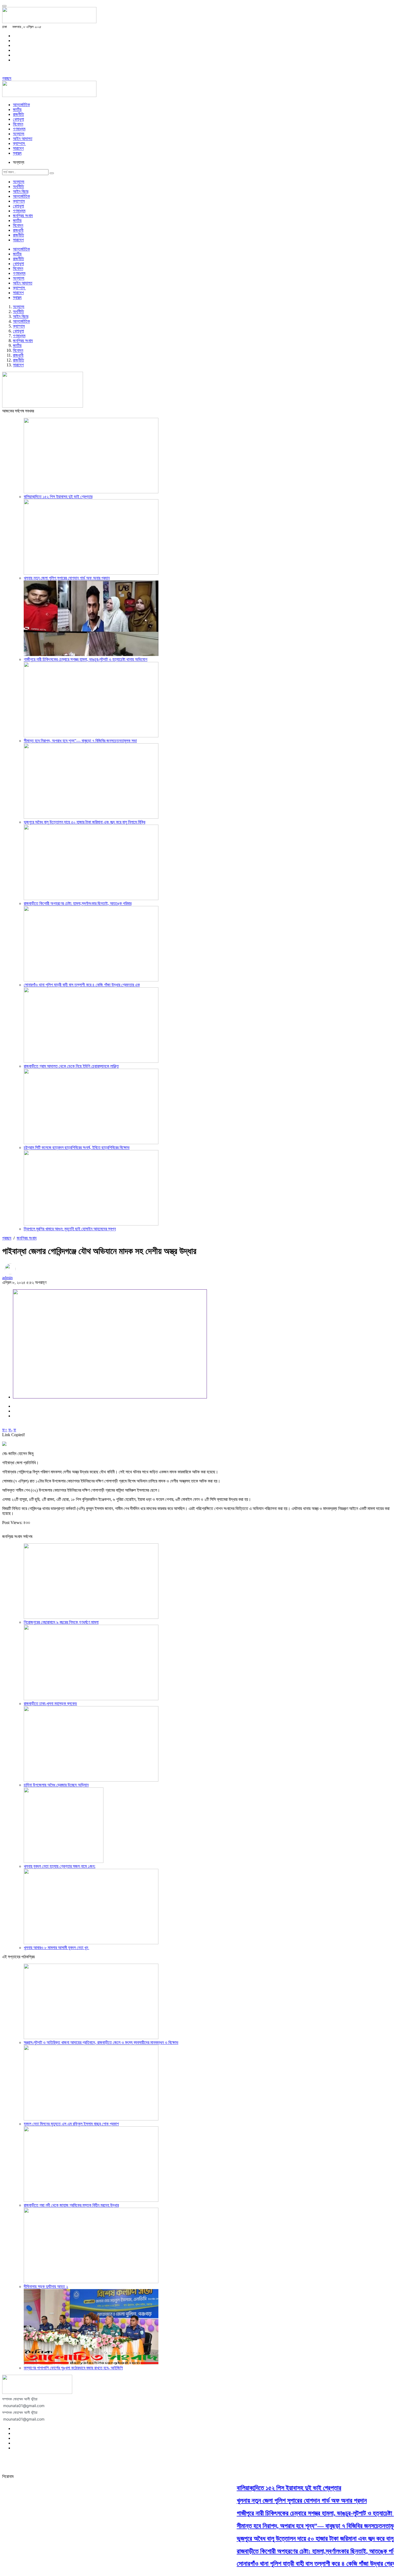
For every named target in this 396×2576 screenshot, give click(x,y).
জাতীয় (17, 110)
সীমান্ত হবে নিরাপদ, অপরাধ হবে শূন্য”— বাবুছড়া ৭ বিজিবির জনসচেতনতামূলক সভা (80, 741)
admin (7, 1278)
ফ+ (5, 1430)
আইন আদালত (23, 139)
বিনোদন (18, 124)
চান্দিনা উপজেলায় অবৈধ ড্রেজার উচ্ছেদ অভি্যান (56, 1785)
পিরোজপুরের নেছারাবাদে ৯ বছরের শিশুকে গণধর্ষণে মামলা (61, 1622)
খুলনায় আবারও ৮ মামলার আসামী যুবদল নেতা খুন (56, 1948)
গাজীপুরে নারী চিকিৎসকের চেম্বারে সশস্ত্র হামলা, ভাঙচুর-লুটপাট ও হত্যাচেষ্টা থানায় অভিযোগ (86, 659)
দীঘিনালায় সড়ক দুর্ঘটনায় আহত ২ (46, 2287)
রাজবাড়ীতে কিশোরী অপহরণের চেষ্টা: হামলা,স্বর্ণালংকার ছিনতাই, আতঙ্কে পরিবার (78, 903)
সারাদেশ (18, 148)
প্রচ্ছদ (7, 78)
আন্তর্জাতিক (21, 105)
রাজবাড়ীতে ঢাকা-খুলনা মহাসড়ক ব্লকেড (50, 1704)
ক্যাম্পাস (19, 143)
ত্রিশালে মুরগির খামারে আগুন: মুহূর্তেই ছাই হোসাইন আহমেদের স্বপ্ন (70, 1229)
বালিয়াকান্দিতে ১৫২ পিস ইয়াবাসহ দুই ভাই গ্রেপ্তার (58, 497)
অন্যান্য (19, 134)
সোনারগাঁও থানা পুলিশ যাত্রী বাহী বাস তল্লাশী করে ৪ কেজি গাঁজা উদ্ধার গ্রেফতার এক (82, 985)
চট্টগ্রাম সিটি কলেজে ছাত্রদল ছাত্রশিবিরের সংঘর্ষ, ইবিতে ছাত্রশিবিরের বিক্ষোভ (77, 1148)
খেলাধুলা (18, 119)
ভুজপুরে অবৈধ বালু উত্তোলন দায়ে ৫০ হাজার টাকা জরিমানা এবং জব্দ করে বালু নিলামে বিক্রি (84, 822)
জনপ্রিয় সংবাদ (23, 216)
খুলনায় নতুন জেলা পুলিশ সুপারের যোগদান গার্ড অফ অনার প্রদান (67, 578)
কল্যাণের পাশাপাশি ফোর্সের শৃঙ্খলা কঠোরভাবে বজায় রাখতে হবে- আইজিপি (73, 2368)
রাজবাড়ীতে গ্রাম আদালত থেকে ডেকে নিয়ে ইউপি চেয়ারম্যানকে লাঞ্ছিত (71, 1066)
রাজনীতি (18, 114)
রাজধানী (18, 230)
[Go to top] (4, 6)
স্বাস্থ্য (17, 153)
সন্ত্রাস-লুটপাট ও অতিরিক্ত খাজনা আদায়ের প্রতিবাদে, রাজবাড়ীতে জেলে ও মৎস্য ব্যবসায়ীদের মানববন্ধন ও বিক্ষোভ (101, 2042)
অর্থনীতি (18, 187)
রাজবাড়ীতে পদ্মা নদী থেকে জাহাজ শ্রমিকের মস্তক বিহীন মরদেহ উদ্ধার (71, 2205)
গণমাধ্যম (19, 129)
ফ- (10, 1430)
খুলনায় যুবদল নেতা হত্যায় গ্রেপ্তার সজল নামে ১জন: (60, 1866)
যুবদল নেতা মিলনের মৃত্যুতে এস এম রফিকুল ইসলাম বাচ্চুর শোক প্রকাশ (71, 2124)
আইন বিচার (21, 191)
